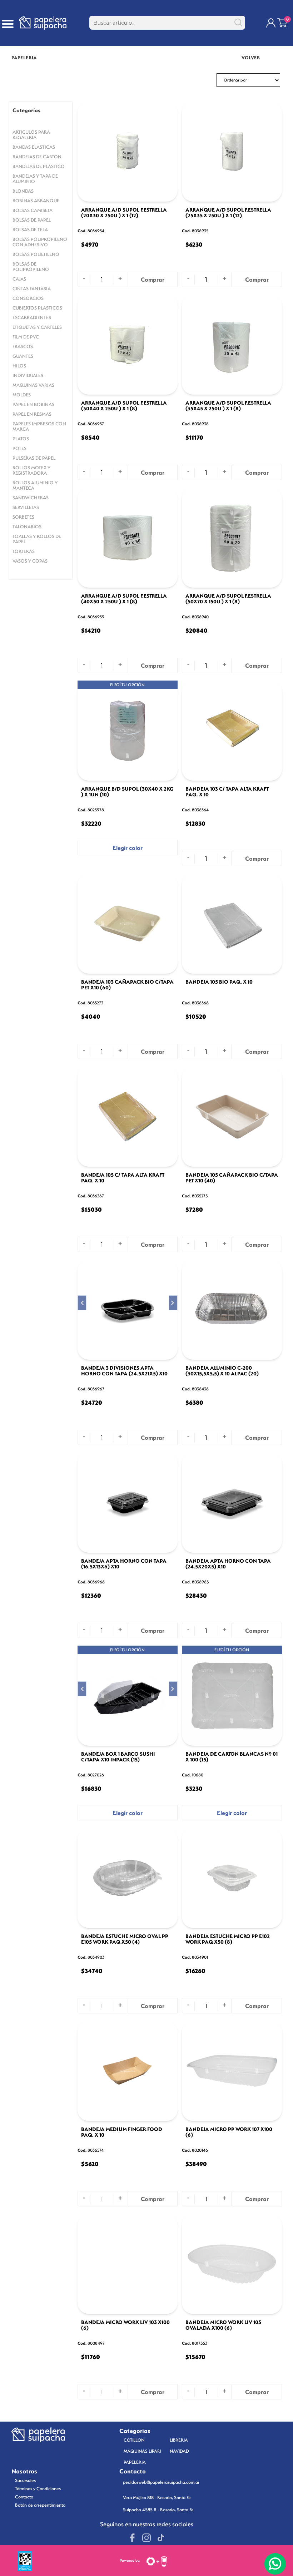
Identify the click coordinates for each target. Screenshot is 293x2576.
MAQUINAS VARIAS (33, 385)
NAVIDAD (179, 2451)
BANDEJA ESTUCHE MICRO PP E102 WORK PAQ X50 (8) (228, 1939)
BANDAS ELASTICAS (34, 147)
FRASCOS (23, 347)
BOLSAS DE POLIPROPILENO (31, 267)
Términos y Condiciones (38, 2489)
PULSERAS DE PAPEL (34, 458)
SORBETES (23, 517)
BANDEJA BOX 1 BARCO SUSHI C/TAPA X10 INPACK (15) (118, 1757)
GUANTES (23, 356)
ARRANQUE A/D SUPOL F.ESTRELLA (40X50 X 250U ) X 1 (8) (124, 599)
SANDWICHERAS (31, 498)
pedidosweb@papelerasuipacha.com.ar (161, 2482)
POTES (19, 448)
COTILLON (134, 2440)
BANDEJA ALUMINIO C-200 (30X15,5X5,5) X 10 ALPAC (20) (222, 1371)
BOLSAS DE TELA (30, 230)
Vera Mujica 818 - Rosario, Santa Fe (157, 2498)
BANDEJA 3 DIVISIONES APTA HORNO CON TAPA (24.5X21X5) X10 (124, 1371)
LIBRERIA (179, 2440)
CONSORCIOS (28, 298)
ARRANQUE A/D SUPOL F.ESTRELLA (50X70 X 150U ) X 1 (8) (228, 599)
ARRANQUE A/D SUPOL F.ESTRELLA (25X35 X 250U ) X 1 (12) (228, 213)
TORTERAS (24, 551)
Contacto (24, 2497)
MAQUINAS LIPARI (142, 2451)
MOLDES (22, 395)
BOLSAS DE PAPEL (32, 220)
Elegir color (128, 848)
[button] (82, 1303)
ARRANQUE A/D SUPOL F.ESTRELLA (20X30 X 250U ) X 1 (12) (124, 213)
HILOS (19, 366)
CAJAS (19, 279)
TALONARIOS (27, 527)
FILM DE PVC (26, 337)
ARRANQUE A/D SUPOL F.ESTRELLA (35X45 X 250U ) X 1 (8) (228, 406)
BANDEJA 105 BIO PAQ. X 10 (219, 982)
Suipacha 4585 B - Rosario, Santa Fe (158, 2510)
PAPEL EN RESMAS (32, 414)
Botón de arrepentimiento (40, 2505)
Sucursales (25, 2480)
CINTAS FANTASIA (32, 289)
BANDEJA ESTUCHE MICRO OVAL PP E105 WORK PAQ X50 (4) (125, 1939)
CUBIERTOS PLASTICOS (37, 308)
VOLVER (251, 58)
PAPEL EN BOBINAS (33, 404)
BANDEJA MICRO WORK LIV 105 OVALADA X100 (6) (223, 2325)
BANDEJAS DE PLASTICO (39, 166)
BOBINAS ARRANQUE (36, 201)
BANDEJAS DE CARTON (37, 157)
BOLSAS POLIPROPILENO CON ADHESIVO (40, 242)
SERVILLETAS (26, 507)
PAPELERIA (135, 2462)
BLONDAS (23, 191)
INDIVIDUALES (28, 375)
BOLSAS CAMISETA (33, 210)
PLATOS (21, 439)
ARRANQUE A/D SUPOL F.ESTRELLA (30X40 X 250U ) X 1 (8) (124, 406)
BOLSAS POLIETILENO (36, 254)
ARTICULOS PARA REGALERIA (31, 135)
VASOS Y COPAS (30, 561)
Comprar (153, 280)
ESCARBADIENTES (32, 318)
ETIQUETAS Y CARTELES (37, 327)
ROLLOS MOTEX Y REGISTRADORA (31, 470)
